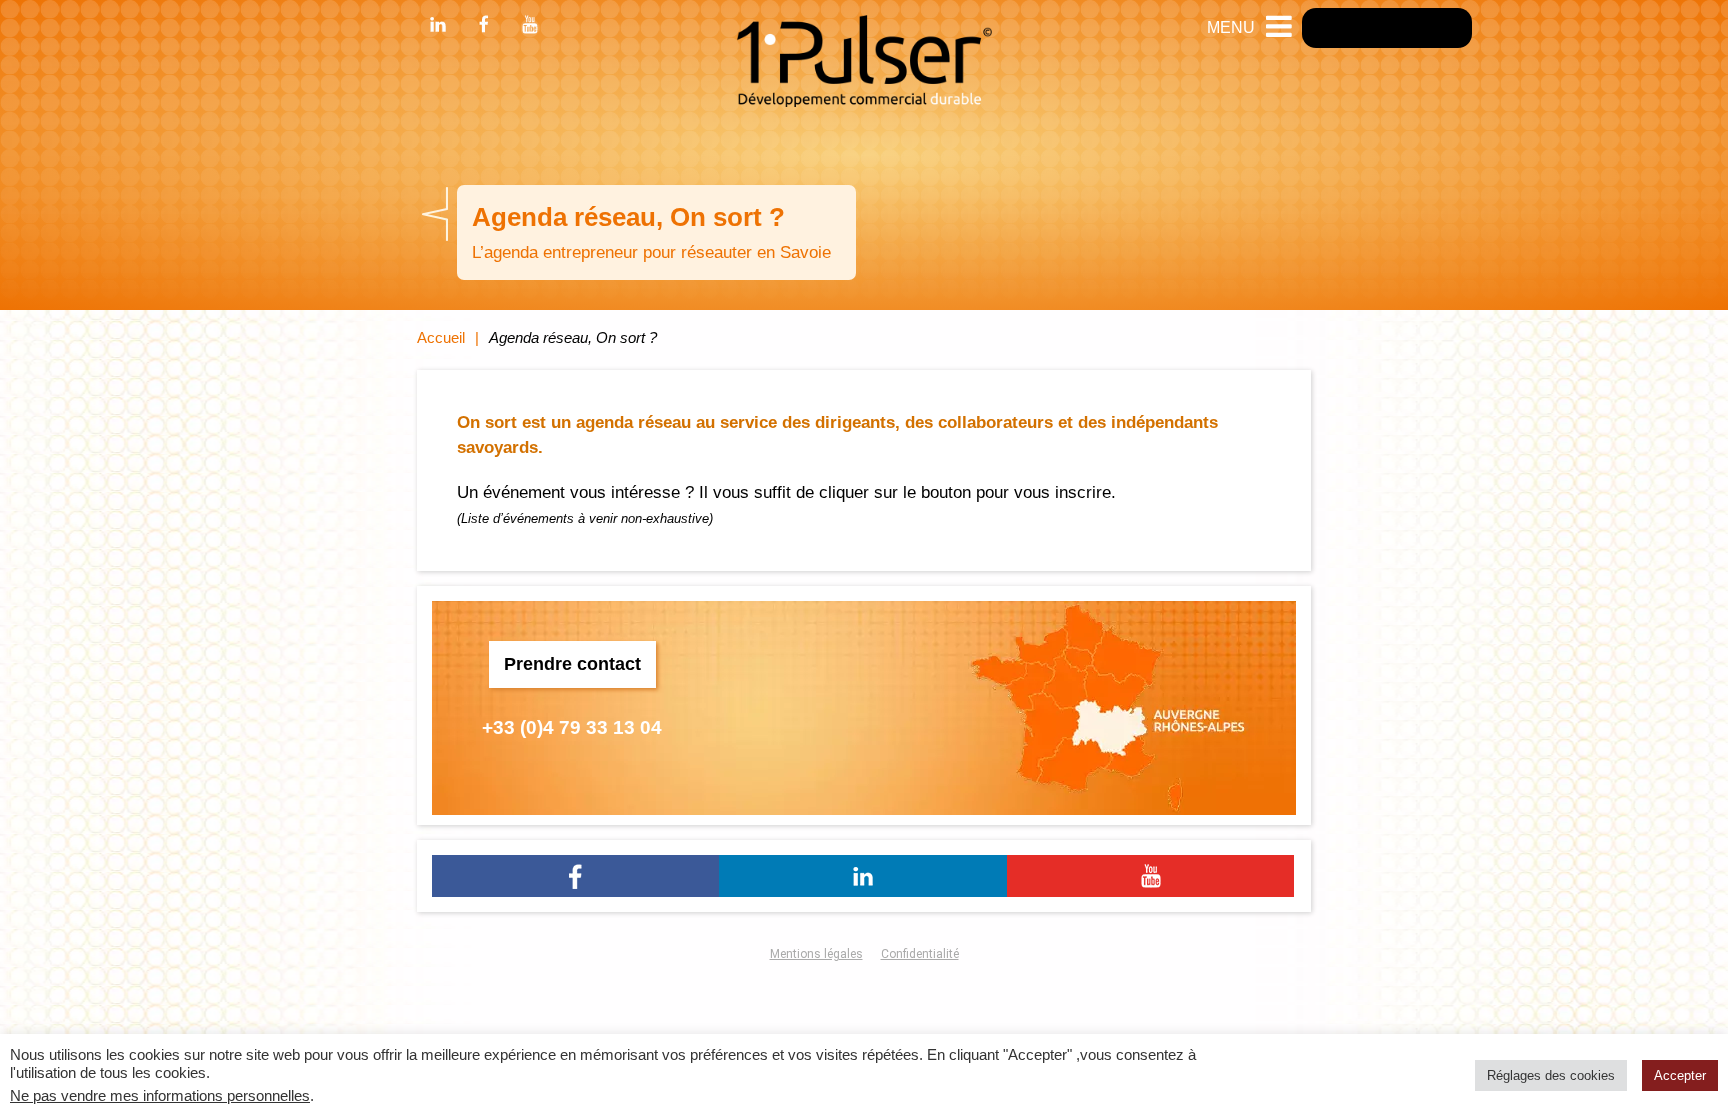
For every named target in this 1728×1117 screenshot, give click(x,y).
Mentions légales (816, 954)
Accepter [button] (1680, 1075)
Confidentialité (920, 954)
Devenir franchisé (1387, 27)
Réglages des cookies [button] (1551, 1075)
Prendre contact (572, 664)
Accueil (441, 337)
